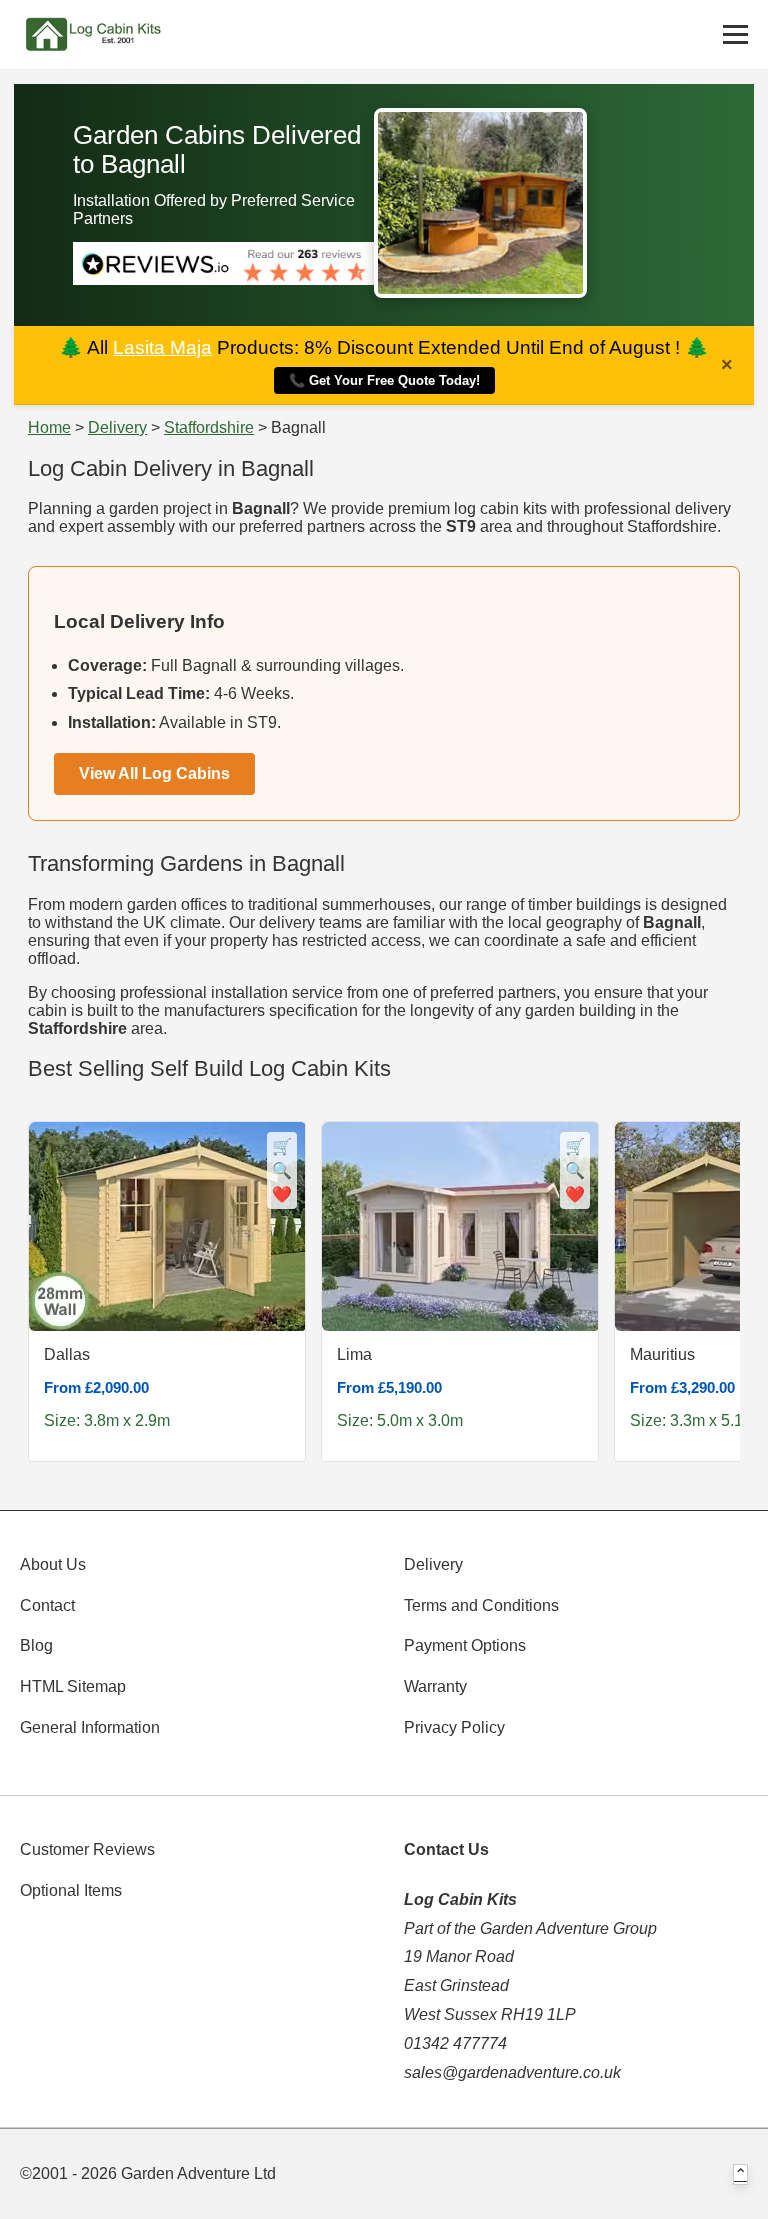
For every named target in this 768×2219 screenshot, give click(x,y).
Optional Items (71, 1890)
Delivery (117, 427)
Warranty (435, 1686)
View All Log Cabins (154, 773)
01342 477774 (455, 2043)
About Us (53, 1564)
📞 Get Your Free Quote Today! (384, 380)
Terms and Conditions (481, 1605)
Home (49, 427)
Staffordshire (209, 427)
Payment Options (465, 1645)
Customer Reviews (87, 1849)
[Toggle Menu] (735, 34)
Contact (47, 1605)
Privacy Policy (454, 1727)
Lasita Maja (162, 347)
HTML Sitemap (73, 1686)
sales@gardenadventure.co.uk (512, 2072)
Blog (36, 1645)
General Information (90, 1727)
